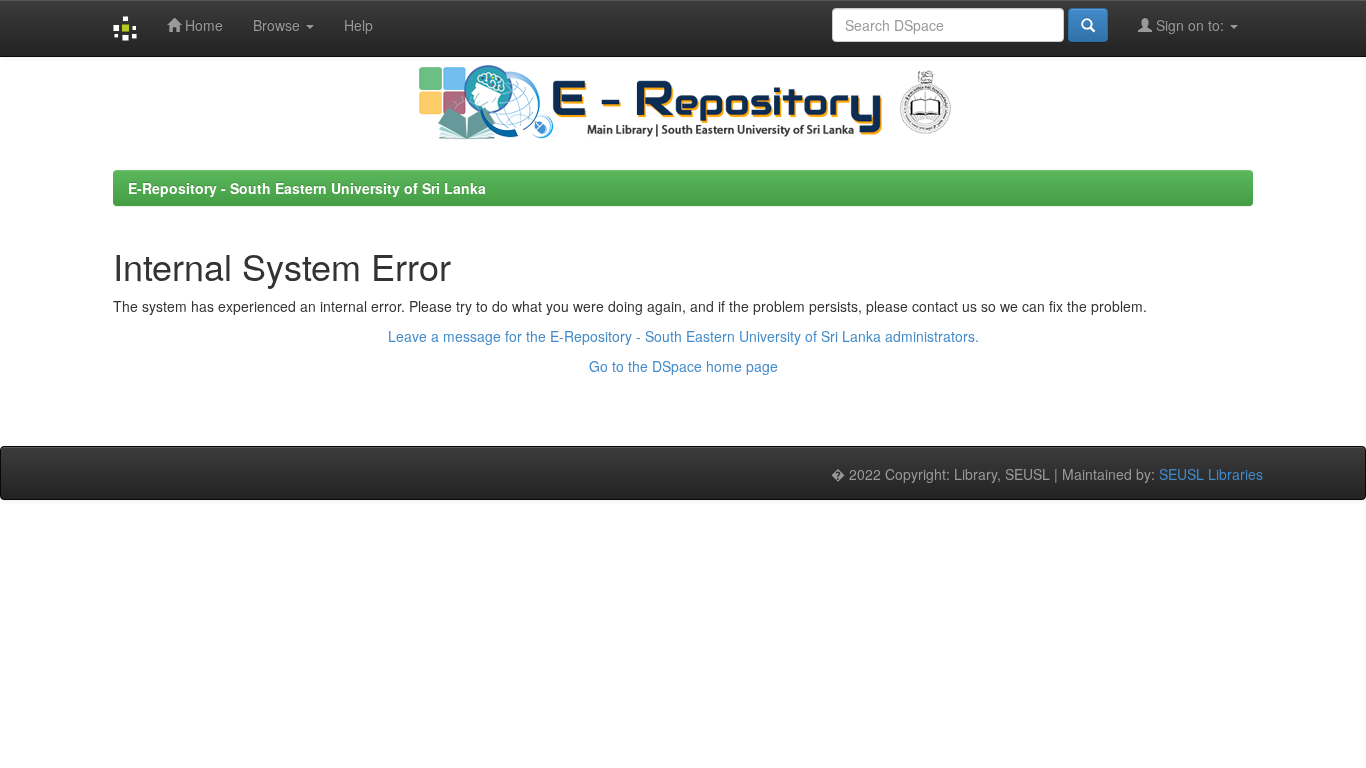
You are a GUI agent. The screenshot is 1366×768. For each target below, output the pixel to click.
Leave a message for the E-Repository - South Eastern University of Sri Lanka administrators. (683, 336)
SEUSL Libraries (1211, 474)
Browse (278, 25)
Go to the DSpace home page (683, 366)
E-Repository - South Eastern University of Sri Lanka (307, 188)
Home (202, 25)
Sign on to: (1190, 25)
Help (358, 25)
